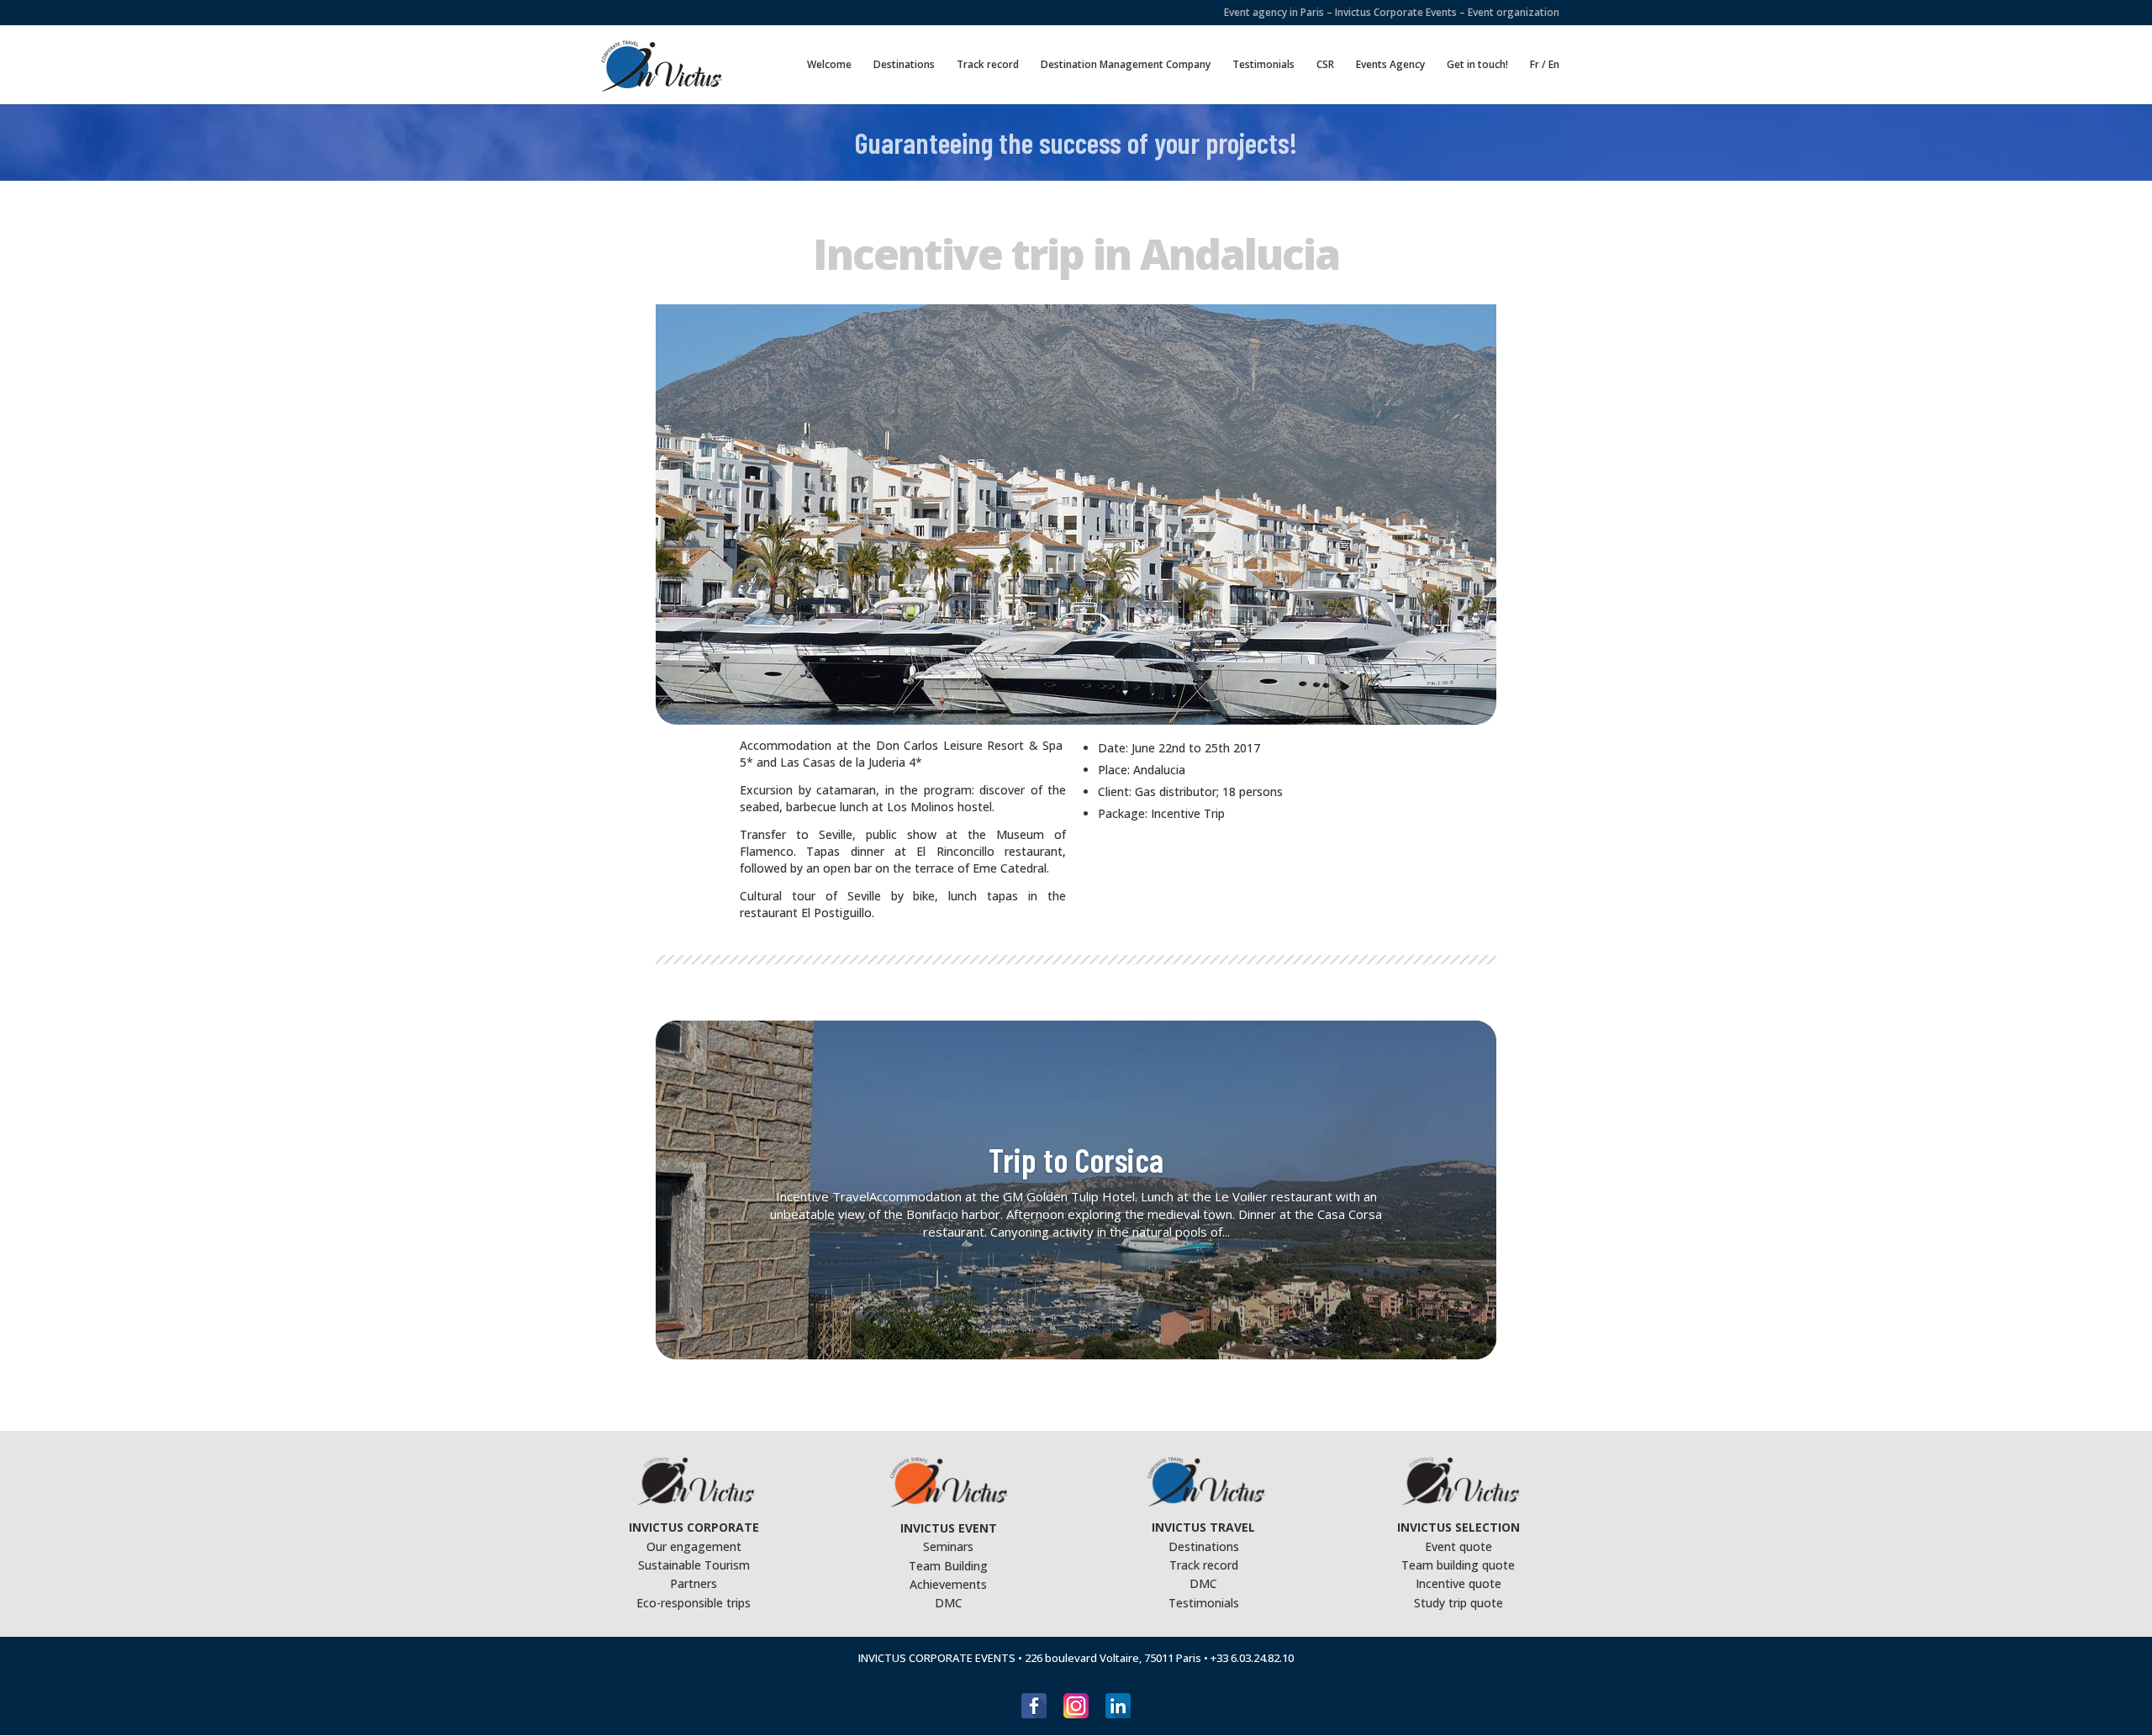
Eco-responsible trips (694, 1603)
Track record (988, 65)
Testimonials (1263, 65)
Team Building (948, 1566)
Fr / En (1545, 65)
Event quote (1458, 1546)
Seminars (948, 1546)
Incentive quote (1458, 1583)
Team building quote (1458, 1565)
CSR (1325, 65)
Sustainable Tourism (694, 1565)
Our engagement (694, 1546)
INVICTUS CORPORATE (694, 1527)
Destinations (904, 65)
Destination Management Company (1126, 65)
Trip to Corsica (1076, 1159)
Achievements (948, 1584)
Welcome (829, 65)
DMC (949, 1603)
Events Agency (1390, 65)
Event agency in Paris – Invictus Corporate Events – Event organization (1392, 13)
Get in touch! (1477, 65)
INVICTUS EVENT (949, 1528)
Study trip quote (1458, 1603)
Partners (694, 1583)
